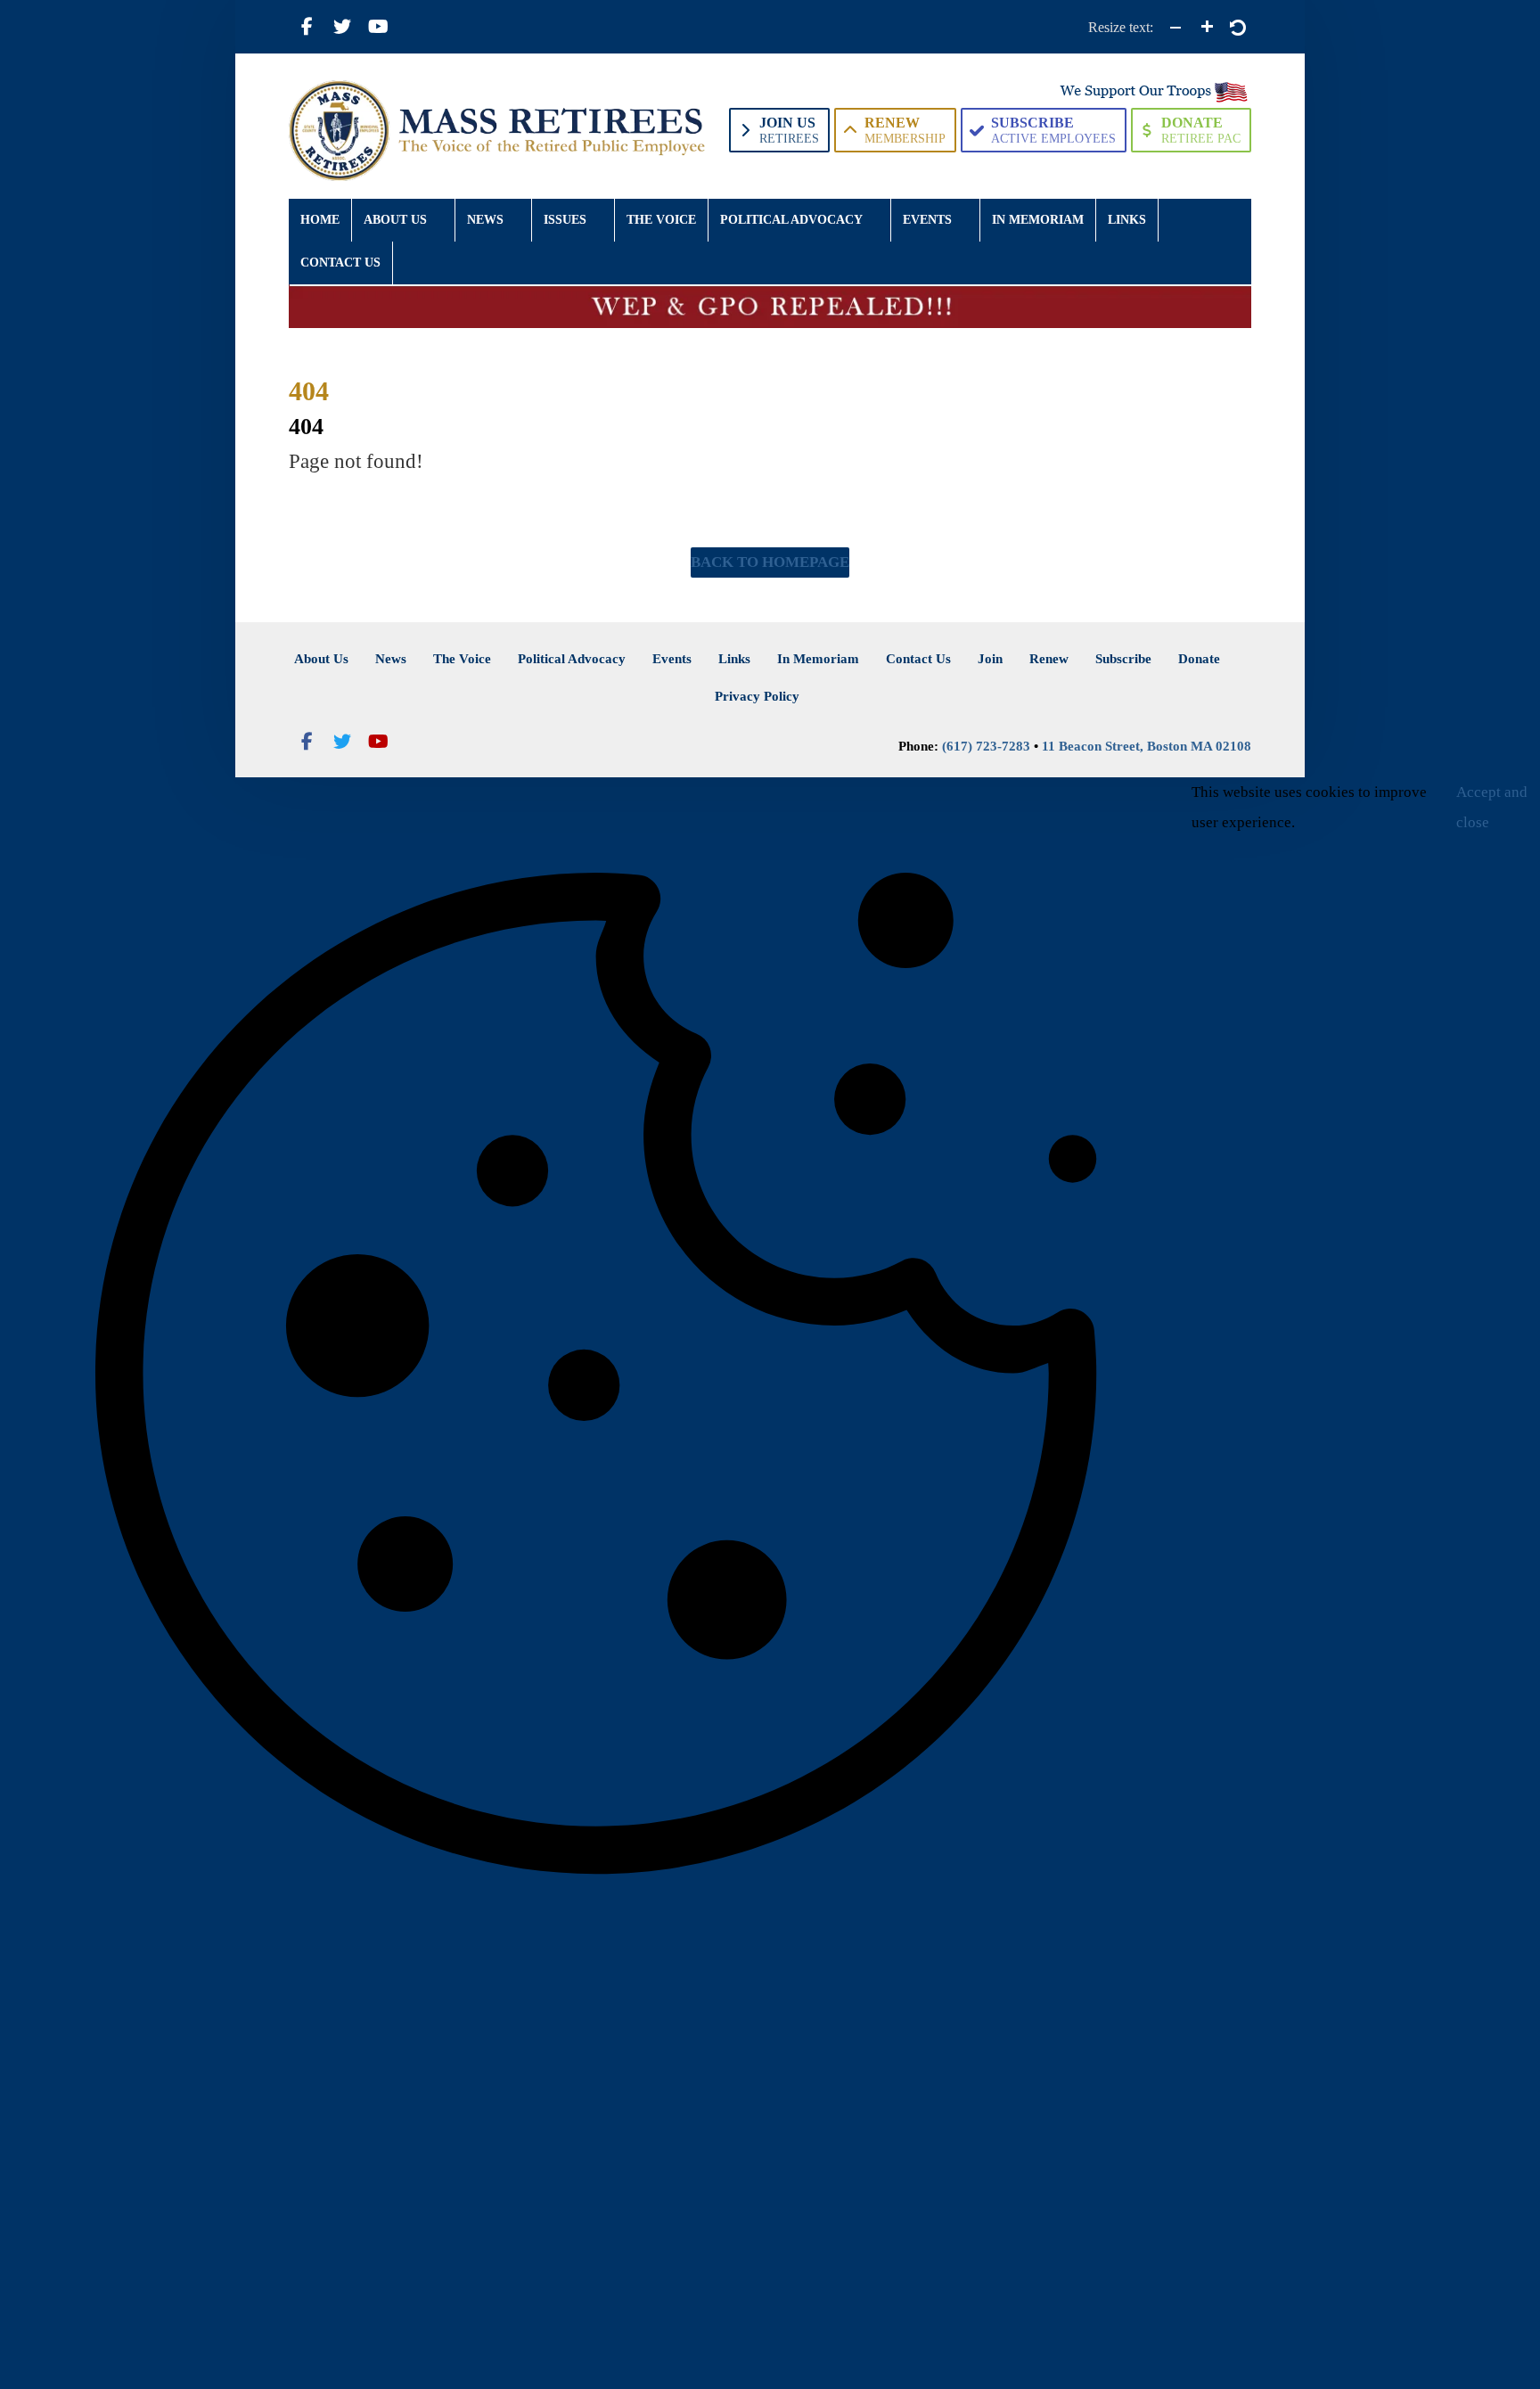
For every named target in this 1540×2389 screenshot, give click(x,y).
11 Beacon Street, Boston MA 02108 (1147, 746)
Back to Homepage (770, 562)
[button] (307, 27)
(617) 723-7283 (986, 746)
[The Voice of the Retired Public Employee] (500, 131)
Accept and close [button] (1492, 807)
